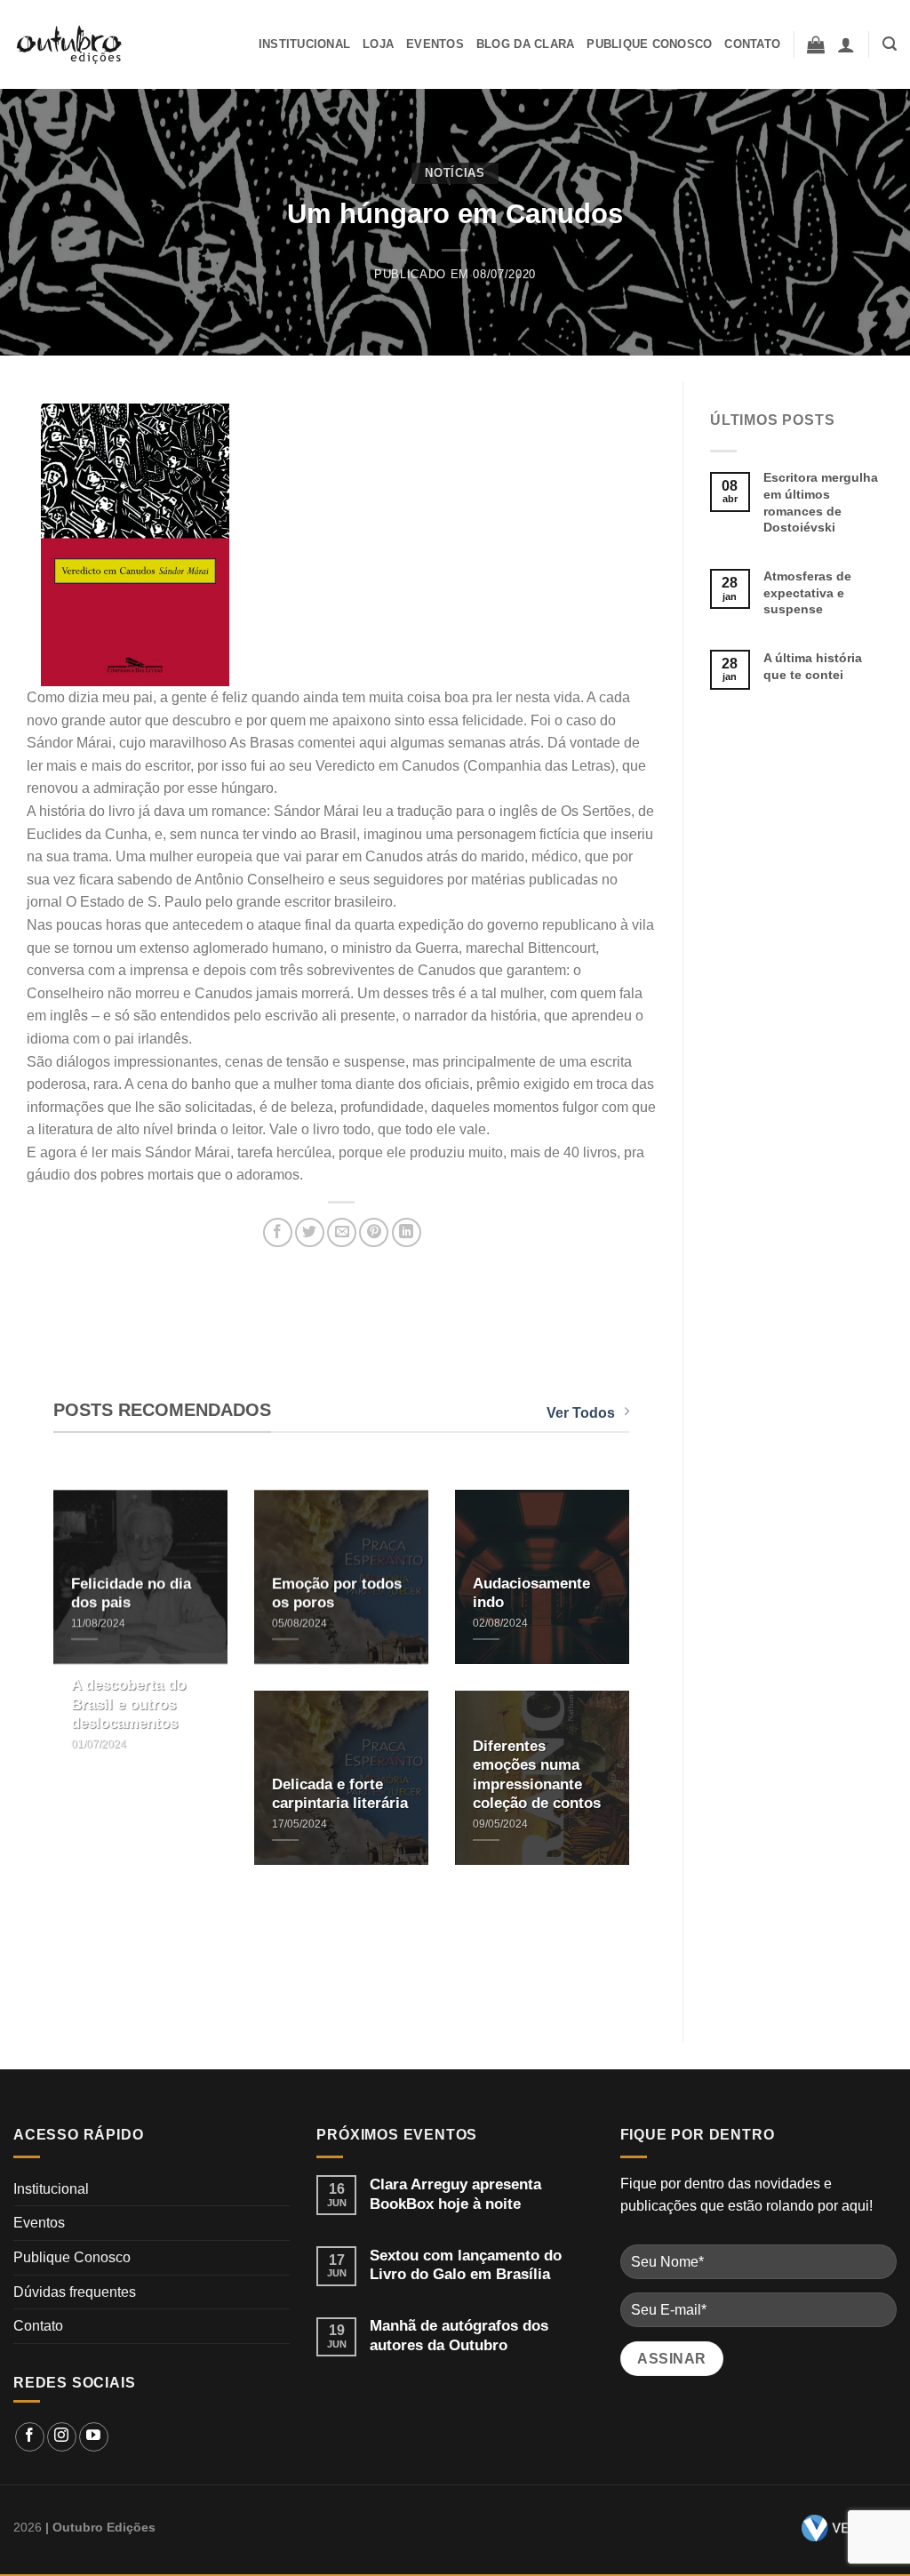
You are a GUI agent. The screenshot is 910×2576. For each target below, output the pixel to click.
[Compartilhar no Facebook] (278, 1232)
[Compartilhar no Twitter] (310, 1232)
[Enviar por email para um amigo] (342, 1232)
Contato (752, 44)
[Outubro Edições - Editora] (70, 44)
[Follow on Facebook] (30, 2437)
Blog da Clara (525, 44)
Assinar (671, 2359)
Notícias (455, 173)
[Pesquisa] (890, 44)
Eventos (435, 44)
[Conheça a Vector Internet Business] (842, 2528)
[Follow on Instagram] (62, 2437)
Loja (378, 44)
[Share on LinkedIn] (407, 1232)
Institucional (304, 44)
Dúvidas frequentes (75, 2292)
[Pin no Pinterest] (374, 1232)
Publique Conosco (649, 44)
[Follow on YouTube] (94, 2437)
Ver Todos (581, 1413)
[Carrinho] (816, 44)
